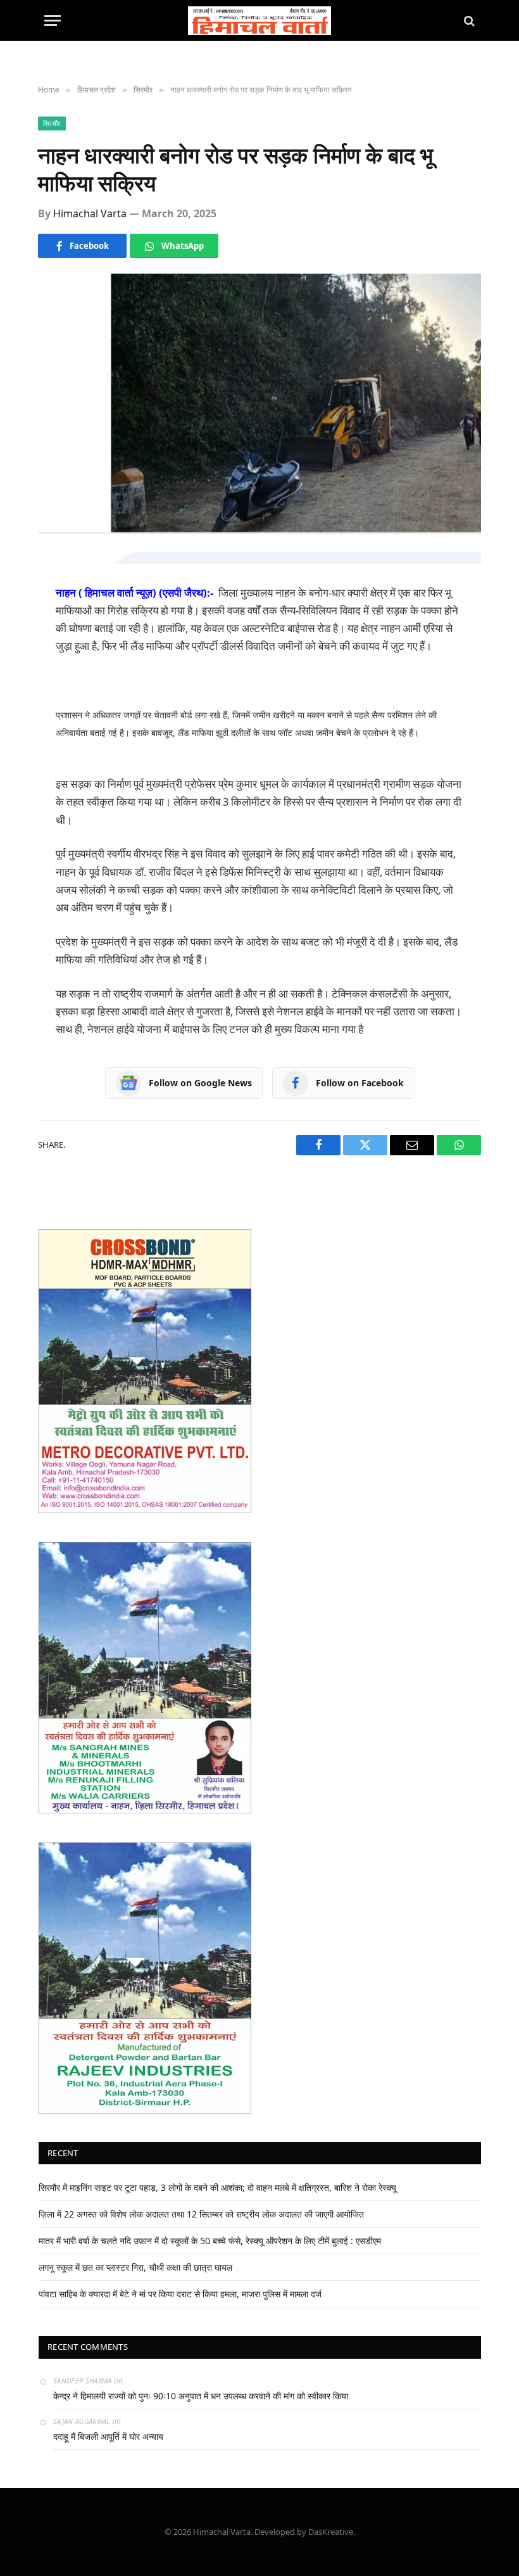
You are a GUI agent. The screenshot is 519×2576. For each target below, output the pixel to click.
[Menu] (53, 21)
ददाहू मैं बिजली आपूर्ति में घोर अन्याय (108, 2436)
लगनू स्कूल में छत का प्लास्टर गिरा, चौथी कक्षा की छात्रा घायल (135, 2267)
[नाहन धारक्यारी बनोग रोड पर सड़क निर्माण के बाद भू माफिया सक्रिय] (259, 418)
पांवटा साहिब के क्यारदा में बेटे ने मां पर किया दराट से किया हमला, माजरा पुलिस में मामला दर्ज (180, 2294)
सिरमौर (52, 123)
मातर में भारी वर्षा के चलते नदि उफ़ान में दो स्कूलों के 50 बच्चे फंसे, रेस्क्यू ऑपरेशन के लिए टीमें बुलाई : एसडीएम (210, 2241)
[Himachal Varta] (260, 21)
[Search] (468, 21)
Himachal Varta (90, 213)
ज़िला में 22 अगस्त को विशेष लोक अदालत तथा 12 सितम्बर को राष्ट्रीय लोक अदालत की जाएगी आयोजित (201, 2214)
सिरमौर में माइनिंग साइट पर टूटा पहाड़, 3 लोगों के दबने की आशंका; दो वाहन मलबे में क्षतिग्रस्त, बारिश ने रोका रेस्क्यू (217, 2187)
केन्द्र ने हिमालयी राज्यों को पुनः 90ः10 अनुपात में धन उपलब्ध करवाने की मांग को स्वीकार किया (201, 2396)
